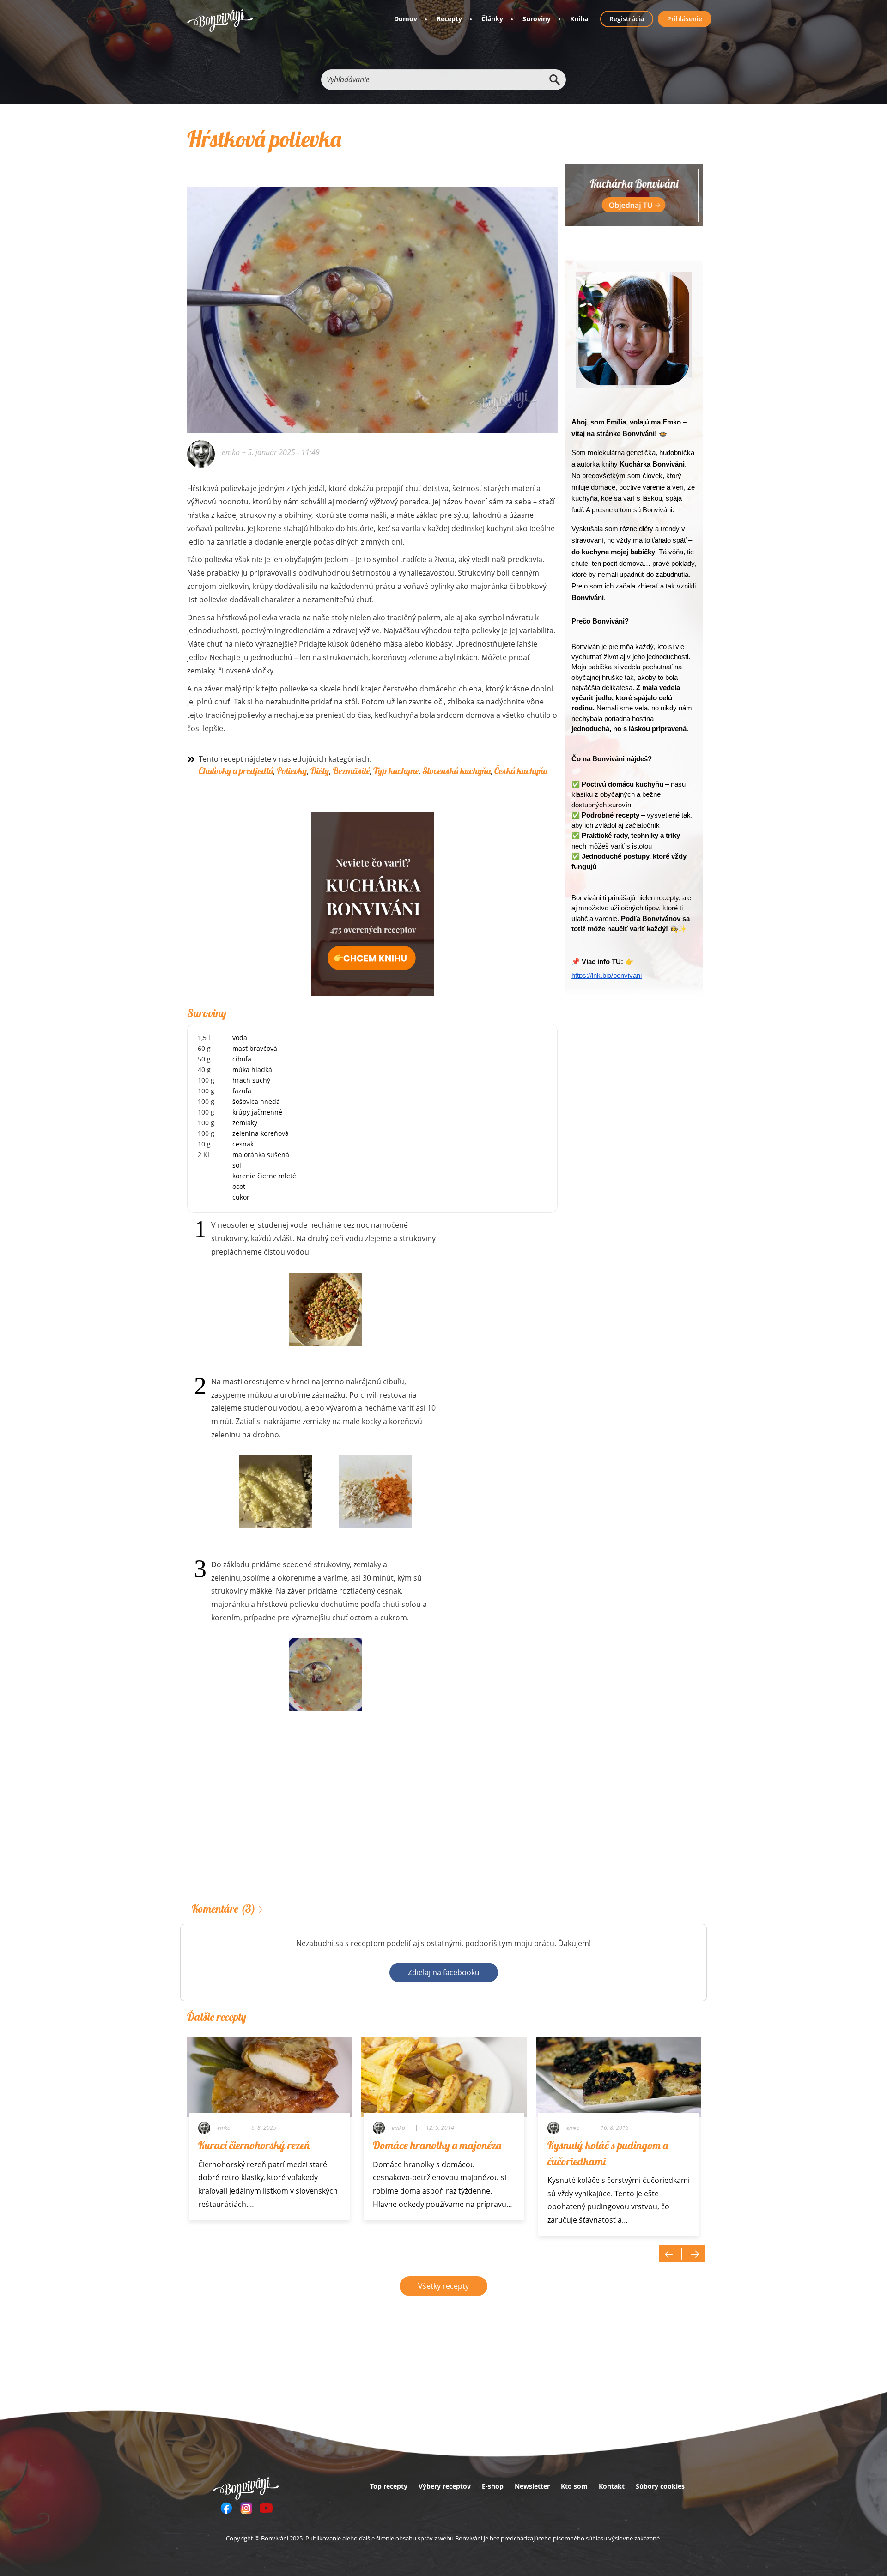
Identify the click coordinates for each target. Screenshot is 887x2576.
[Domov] (220, 21)
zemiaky (245, 1123)
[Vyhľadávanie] (554, 80)
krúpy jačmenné (257, 1112)
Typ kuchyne (396, 771)
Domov (406, 19)
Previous (670, 2254)
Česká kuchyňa (521, 771)
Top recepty (389, 2486)
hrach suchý (251, 1080)
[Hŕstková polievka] (372, 297)
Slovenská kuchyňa (456, 771)
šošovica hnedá (256, 1101)
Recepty (449, 19)
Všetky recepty (443, 2286)
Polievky (292, 771)
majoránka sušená (261, 1155)
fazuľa (242, 1091)
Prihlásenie (685, 19)
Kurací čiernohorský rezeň (254, 2145)
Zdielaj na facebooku (444, 1972)
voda (240, 1038)
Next (693, 2254)
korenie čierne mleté (264, 1176)
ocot (239, 1186)
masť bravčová (255, 1048)
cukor (241, 1197)
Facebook (226, 2508)
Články (492, 19)
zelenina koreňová (261, 1133)
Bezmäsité (351, 771)
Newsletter (532, 2486)
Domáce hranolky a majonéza (437, 2145)
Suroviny (537, 19)
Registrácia (627, 19)
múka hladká (252, 1070)
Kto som (574, 2486)
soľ (237, 1165)
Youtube (266, 2508)
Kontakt (612, 2486)
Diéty (320, 771)
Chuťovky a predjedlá (236, 771)
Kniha (579, 19)
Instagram (246, 2508)
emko (231, 452)
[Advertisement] (372, 1821)
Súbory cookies (660, 2486)
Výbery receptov (445, 2486)
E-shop (493, 2486)
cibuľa (242, 1059)
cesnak (243, 1144)
